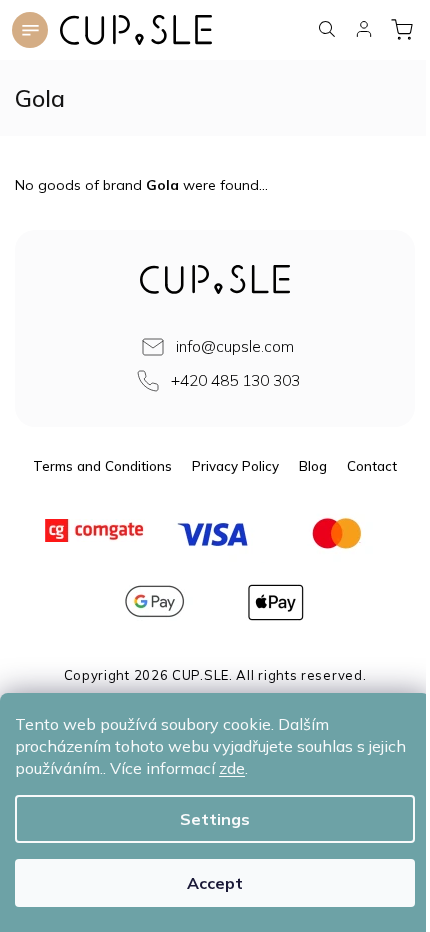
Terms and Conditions (102, 466)
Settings (215, 819)
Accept (215, 883)
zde (232, 768)
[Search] (328, 29)
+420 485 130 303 (235, 380)
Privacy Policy (235, 466)
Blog (313, 466)
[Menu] (30, 30)
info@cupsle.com (235, 346)
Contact (372, 466)
